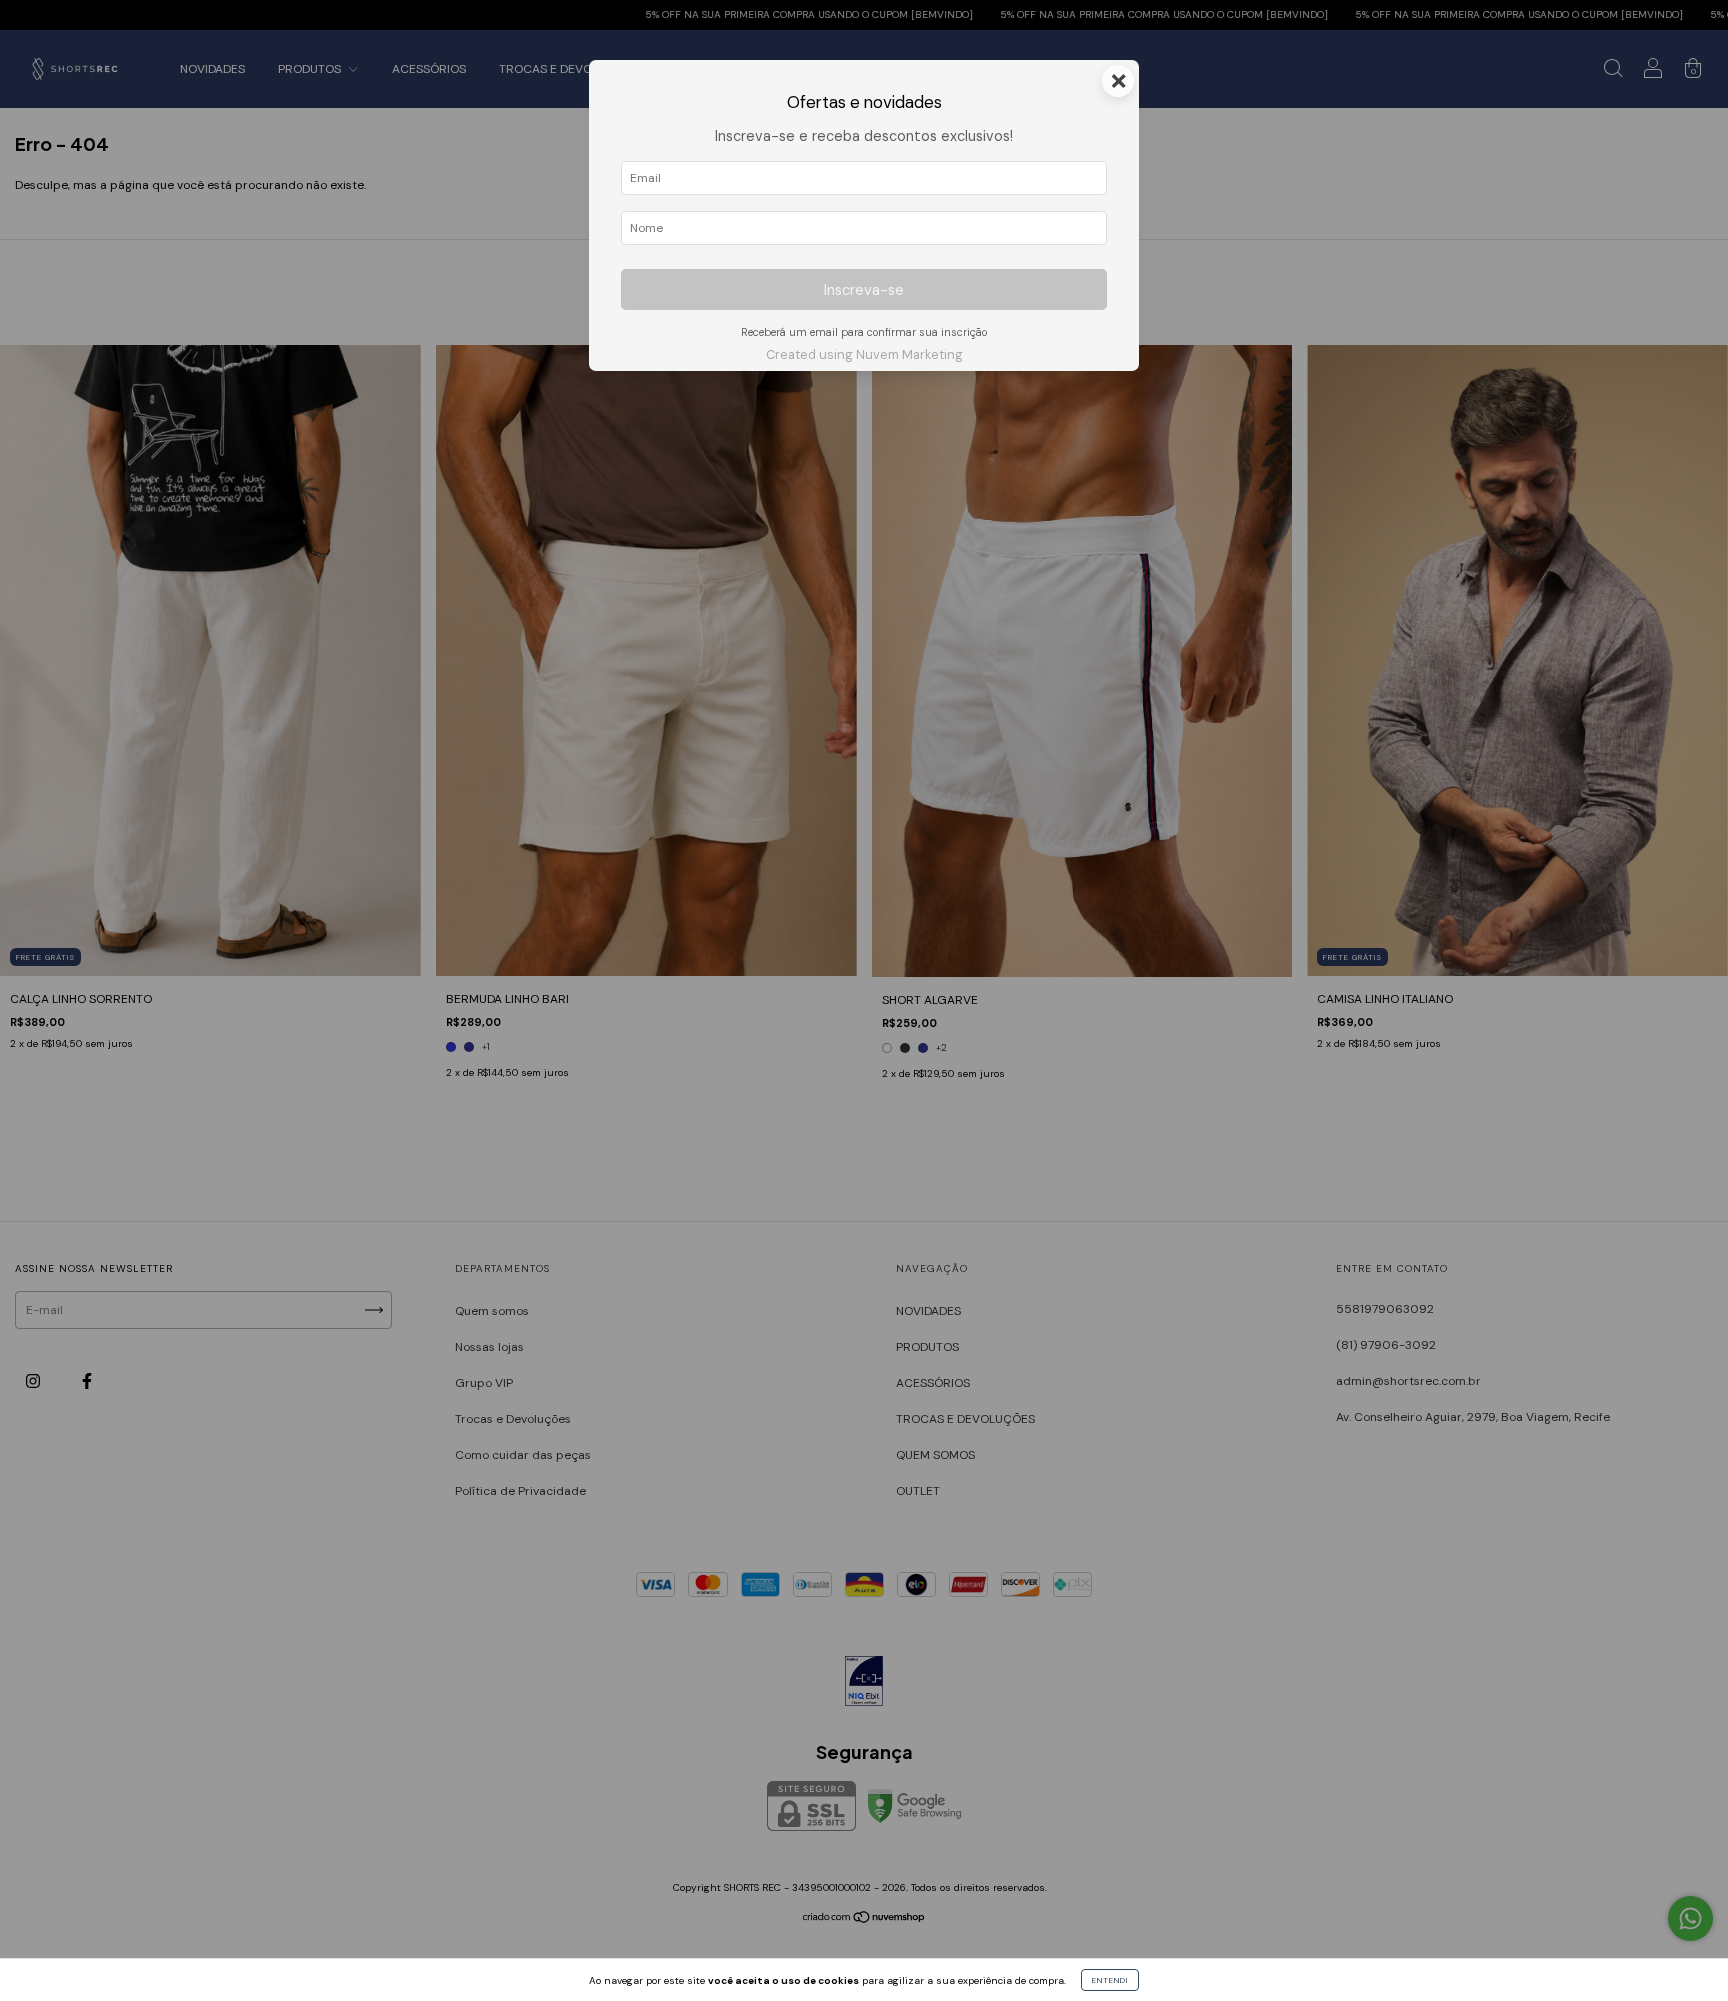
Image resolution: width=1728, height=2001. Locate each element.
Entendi (1110, 1980)
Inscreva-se (864, 290)
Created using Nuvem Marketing (864, 354)
